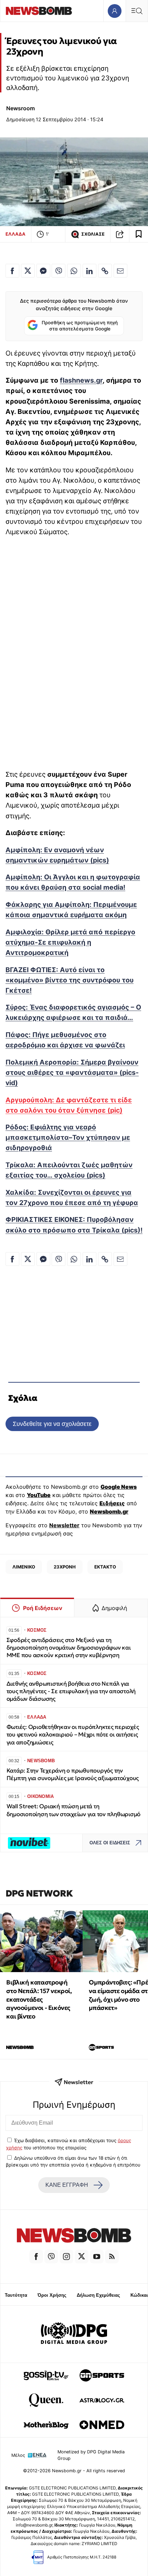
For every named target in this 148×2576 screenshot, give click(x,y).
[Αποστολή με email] (120, 271)
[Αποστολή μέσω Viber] (59, 271)
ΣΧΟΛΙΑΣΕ (93, 234)
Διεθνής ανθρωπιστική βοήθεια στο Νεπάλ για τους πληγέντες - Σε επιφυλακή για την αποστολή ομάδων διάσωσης (71, 1691)
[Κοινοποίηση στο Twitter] (28, 271)
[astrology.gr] (102, 2400)
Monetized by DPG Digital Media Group (91, 2455)
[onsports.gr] (102, 2375)
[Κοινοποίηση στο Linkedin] (89, 271)
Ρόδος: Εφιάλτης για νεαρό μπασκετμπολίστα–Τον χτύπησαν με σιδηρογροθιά (68, 1137)
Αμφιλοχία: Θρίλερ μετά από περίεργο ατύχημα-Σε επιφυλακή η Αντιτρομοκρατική (70, 942)
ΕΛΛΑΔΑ (15, 234)
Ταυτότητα (16, 2295)
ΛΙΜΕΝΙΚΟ (24, 1567)
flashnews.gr (81, 380)
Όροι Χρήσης (52, 2295)
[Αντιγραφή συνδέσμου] (120, 234)
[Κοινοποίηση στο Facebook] (12, 271)
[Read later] (139, 234)
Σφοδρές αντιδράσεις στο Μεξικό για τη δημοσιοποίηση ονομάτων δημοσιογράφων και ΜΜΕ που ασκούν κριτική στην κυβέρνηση (69, 1648)
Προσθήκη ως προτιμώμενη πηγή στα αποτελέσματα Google (80, 326)
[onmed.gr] (102, 2425)
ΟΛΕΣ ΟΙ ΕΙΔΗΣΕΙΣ (110, 1843)
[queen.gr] (46, 2400)
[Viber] (51, 2257)
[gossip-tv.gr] (46, 2375)
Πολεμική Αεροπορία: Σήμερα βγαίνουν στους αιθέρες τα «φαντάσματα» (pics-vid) (72, 1072)
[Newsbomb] (74, 2236)
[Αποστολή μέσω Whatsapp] (74, 271)
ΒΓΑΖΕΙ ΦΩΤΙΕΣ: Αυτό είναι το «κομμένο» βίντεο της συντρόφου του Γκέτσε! (70, 980)
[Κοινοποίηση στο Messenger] (43, 271)
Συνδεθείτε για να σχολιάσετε (52, 1424)
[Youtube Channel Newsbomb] (97, 2257)
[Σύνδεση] (114, 11)
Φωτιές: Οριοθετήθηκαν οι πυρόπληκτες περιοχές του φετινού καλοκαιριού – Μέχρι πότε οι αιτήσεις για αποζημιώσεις (73, 1735)
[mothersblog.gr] (46, 2425)
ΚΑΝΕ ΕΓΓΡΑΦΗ (67, 2185)
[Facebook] (36, 2257)
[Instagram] (66, 2257)
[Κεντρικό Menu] (137, 11)
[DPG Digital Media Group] (74, 2334)
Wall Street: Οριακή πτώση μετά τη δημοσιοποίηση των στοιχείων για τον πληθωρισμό (73, 1810)
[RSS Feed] (112, 2257)
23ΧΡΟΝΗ (65, 1567)
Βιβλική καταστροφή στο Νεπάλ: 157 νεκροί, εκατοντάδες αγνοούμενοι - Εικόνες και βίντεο (39, 1999)
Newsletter (64, 1525)
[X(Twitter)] (82, 2257)
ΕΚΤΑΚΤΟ (105, 1567)
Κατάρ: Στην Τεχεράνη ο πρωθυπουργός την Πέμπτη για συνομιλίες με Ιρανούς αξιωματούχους (73, 1774)
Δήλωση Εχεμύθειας (98, 2295)
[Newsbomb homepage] (39, 11)
